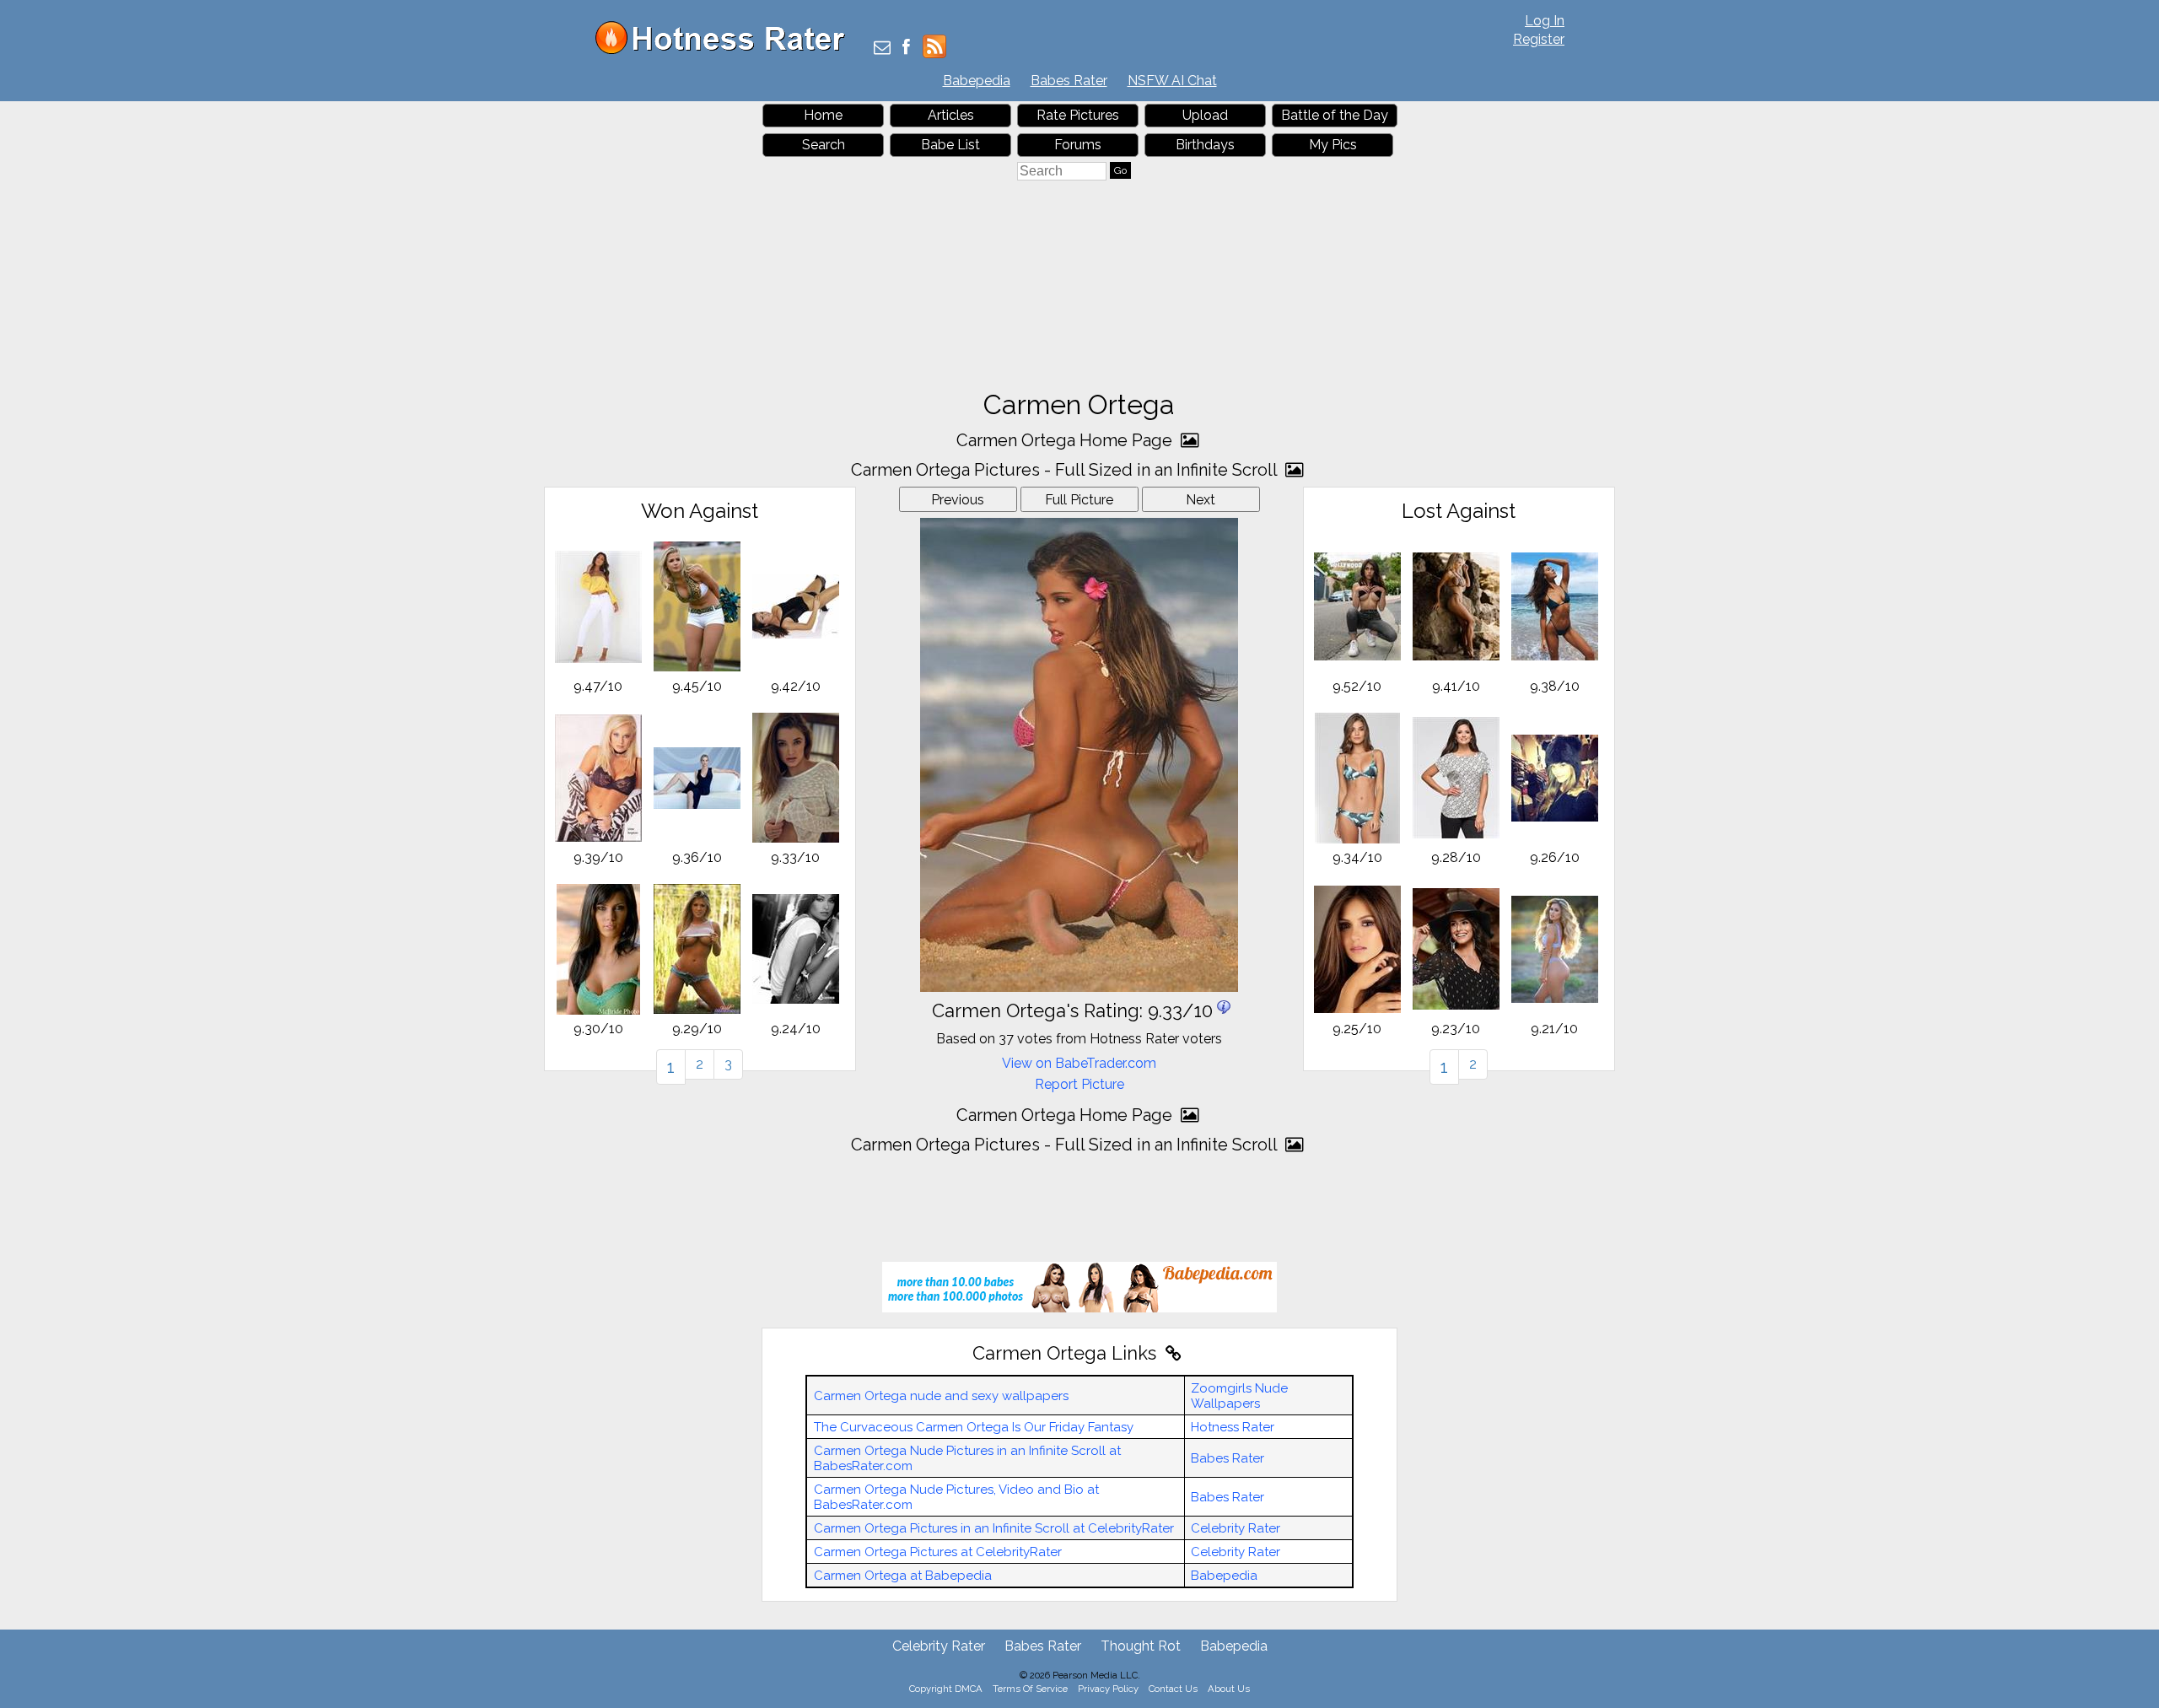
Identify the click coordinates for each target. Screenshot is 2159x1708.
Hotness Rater (1233, 1427)
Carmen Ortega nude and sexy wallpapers (941, 1396)
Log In (1545, 21)
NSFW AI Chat (1172, 81)
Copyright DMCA (946, 1689)
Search (824, 145)
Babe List (950, 145)
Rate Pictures (1078, 115)
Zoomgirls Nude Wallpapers (1239, 1396)
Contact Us (1173, 1689)
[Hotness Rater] (726, 50)
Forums (1078, 145)
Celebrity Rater (1236, 1528)
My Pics (1333, 145)
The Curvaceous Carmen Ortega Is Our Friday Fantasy (974, 1427)
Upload (1205, 115)
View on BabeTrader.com (1079, 1063)
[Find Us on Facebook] (906, 48)
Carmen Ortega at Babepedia (903, 1576)
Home (823, 115)
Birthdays (1205, 145)
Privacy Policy (1108, 1689)
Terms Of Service (1030, 1689)
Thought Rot (1141, 1646)
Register (1539, 39)
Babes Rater (1069, 81)
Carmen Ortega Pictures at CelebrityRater (938, 1552)
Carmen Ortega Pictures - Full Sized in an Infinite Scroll (1066, 470)
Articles (951, 115)
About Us (1229, 1689)
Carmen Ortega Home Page (1066, 440)
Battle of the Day (1335, 115)
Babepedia (977, 81)
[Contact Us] (882, 48)
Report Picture (1079, 1084)
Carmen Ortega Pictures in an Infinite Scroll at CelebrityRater (994, 1528)
